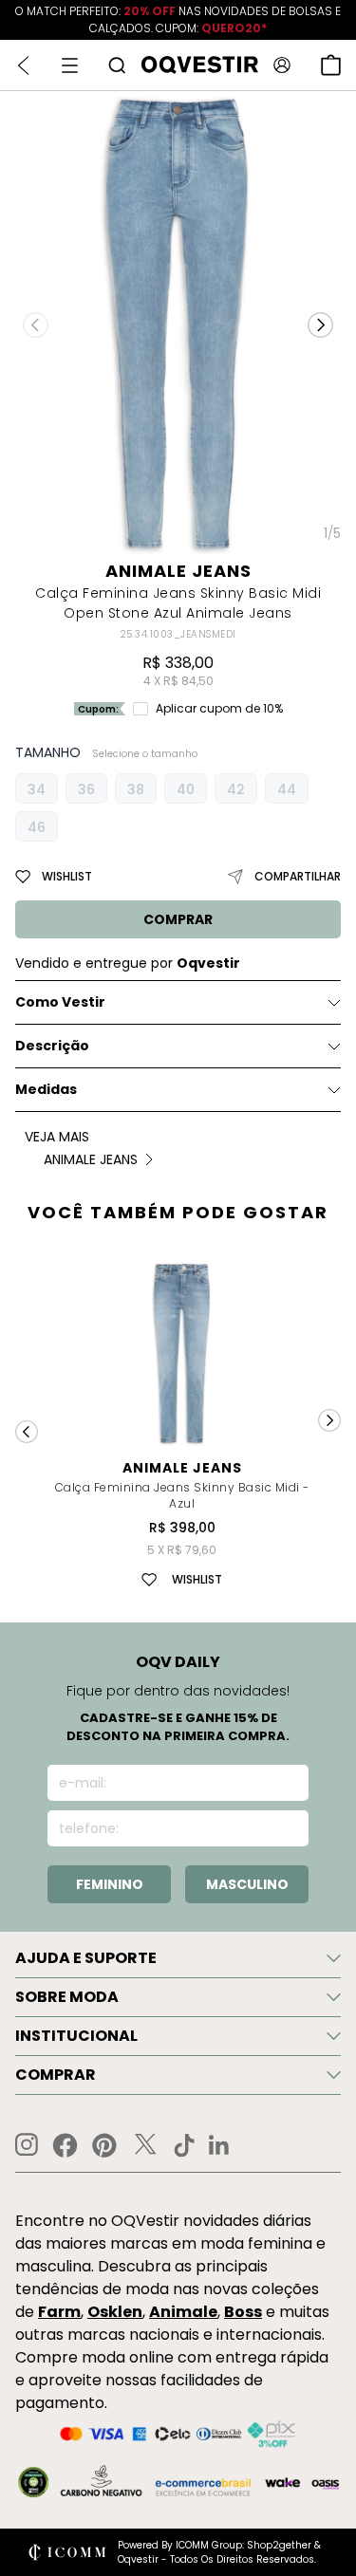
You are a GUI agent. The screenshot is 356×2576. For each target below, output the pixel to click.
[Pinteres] (104, 2145)
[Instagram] (27, 2145)
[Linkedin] (219, 2145)
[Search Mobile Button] (117, 65)
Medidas (46, 1089)
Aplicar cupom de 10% (219, 709)
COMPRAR (178, 919)
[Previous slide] (27, 1432)
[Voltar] (23, 65)
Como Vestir (60, 1002)
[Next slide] (329, 1420)
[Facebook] (65, 2145)
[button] (320, 324)
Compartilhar (298, 876)
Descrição (52, 1046)
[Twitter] (145, 2145)
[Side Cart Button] (331, 65)
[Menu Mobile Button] (70, 65)
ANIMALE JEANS (178, 571)
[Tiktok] (184, 2145)
